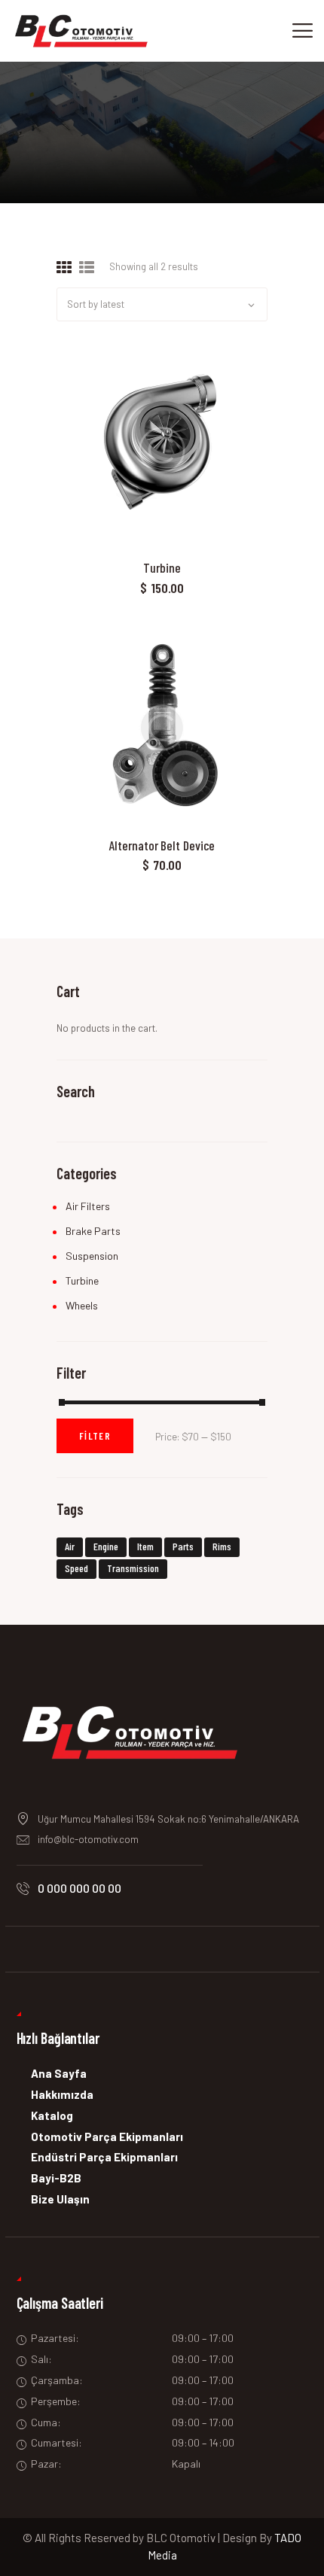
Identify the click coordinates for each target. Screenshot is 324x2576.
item (145, 1546)
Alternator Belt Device (162, 845)
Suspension (92, 1256)
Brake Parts (93, 1231)
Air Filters (88, 1206)
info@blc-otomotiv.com (88, 1839)
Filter (95, 1436)
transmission (133, 1568)
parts (183, 1546)
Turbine (162, 568)
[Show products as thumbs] (64, 268)
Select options (162, 450)
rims (222, 1546)
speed (76, 1568)
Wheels (82, 1305)
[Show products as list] (87, 268)
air (70, 1546)
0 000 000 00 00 (79, 1888)
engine (106, 1546)
